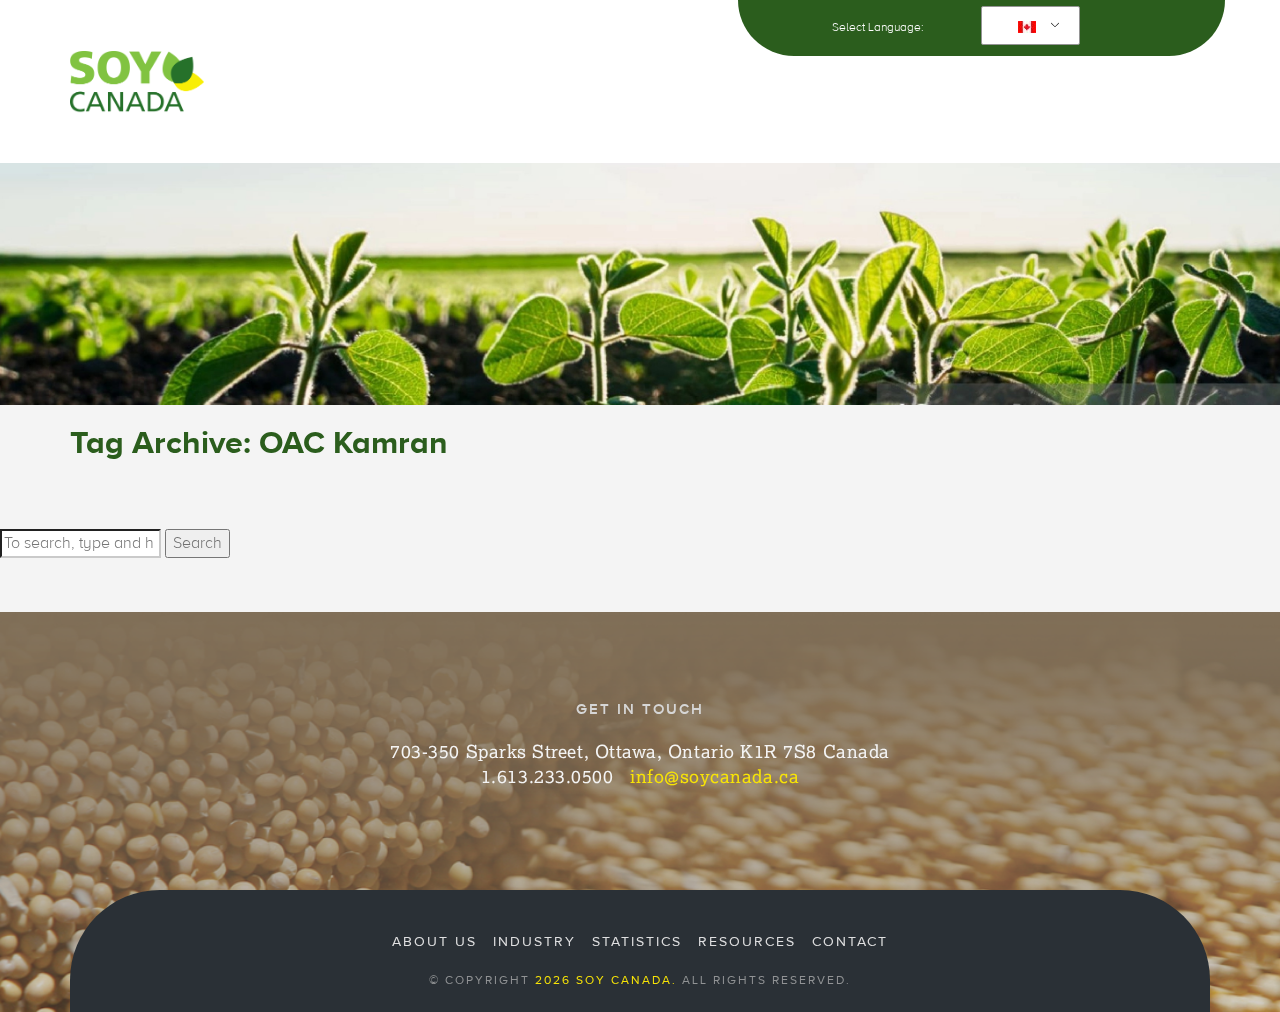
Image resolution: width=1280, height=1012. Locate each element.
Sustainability (573, 89)
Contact (1150, 89)
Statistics (637, 942)
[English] (1027, 26)
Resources (863, 89)
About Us (316, 89)
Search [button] (197, 543)
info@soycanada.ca (714, 776)
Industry (435, 89)
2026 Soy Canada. (606, 980)
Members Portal (1017, 89)
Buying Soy (726, 89)
